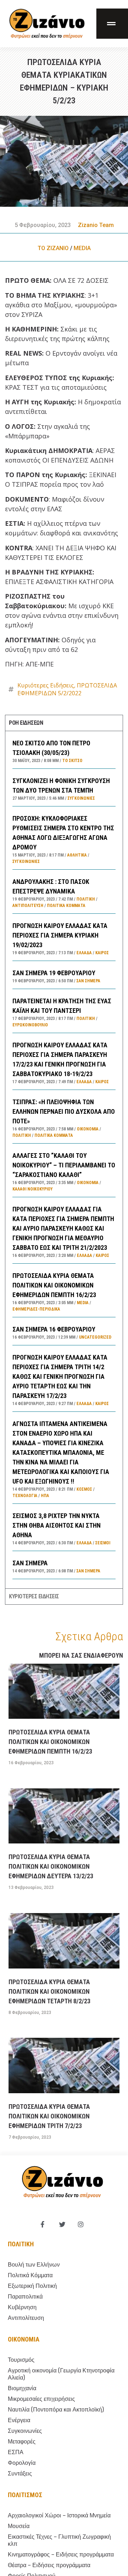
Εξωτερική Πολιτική (32, 2286)
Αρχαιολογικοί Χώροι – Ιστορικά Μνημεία (59, 2515)
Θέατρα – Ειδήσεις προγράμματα (49, 2565)
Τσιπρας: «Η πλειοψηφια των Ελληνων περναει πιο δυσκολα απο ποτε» (64, 1111)
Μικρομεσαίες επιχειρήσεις (41, 2399)
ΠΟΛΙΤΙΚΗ (86, 899)
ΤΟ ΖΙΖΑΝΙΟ (53, 248)
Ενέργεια (19, 2420)
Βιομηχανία (22, 2388)
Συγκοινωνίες (81, 798)
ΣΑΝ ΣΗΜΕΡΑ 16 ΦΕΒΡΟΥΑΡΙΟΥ (54, 1329)
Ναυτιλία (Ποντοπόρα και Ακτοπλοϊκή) (56, 2410)
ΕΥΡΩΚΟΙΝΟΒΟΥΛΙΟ (30, 1025)
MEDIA (82, 248)
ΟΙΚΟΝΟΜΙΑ (88, 1129)
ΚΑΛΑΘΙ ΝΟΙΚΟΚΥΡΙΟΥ (33, 1189)
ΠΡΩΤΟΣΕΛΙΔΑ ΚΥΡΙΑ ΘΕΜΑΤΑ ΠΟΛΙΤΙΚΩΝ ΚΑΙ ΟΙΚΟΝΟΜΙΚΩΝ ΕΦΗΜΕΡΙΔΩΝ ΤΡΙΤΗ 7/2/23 (49, 2116)
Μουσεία (19, 2526)
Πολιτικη (21, 2244)
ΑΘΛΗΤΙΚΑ (77, 855)
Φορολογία (22, 2463)
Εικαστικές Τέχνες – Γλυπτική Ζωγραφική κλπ (59, 2540)
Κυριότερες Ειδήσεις (46, 685)
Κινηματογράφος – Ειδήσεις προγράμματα (61, 2555)
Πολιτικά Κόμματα (66, 906)
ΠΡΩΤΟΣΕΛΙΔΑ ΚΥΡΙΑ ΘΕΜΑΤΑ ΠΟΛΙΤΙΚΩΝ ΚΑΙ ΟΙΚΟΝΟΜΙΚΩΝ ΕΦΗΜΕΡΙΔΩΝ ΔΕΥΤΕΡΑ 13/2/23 (51, 1866)
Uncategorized (95, 1337)
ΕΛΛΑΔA (84, 953)
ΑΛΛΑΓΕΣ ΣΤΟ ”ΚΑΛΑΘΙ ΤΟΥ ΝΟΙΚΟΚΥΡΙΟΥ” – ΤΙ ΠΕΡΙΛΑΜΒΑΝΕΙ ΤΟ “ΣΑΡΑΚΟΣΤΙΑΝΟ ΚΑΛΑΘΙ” (64, 1165)
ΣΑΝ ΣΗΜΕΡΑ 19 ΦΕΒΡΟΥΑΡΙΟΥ (54, 973)
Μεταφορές (22, 2442)
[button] (112, 24)
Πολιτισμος (25, 2495)
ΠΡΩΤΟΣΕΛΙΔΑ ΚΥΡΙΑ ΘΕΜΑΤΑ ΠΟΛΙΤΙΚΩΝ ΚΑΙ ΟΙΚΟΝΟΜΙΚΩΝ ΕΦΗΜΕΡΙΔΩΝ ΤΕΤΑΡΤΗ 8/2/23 (49, 1991)
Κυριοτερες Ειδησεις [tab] (34, 1596)
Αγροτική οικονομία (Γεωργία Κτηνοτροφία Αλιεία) (61, 2374)
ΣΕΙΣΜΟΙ (103, 1543)
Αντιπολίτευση (28, 906)
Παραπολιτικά (25, 2297)
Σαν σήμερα (88, 981)
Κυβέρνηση (22, 2307)
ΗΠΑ (45, 1496)
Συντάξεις (20, 2474)
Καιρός (102, 953)
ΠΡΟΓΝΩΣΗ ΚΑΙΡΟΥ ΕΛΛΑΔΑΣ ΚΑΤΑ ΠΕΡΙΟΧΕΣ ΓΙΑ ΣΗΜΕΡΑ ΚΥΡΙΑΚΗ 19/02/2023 (60, 935)
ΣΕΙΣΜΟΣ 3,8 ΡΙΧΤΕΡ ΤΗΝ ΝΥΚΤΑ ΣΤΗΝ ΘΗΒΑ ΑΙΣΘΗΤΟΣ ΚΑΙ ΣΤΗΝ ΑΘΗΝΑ (57, 1525)
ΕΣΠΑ (16, 2452)
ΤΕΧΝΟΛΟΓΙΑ (25, 1496)
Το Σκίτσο (72, 761)
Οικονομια (24, 2339)
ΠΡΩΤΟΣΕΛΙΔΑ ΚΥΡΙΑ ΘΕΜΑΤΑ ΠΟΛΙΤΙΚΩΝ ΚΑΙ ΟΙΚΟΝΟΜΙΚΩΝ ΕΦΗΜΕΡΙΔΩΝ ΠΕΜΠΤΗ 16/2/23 (54, 1285)
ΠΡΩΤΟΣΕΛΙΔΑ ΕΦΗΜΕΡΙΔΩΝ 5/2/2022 (67, 689)
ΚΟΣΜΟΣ (84, 1489)
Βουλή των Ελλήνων (34, 2265)
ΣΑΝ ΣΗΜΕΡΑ (30, 1563)
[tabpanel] (64, 1160)
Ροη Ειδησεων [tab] (26, 723)
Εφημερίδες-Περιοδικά (36, 1309)
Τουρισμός (21, 2360)
